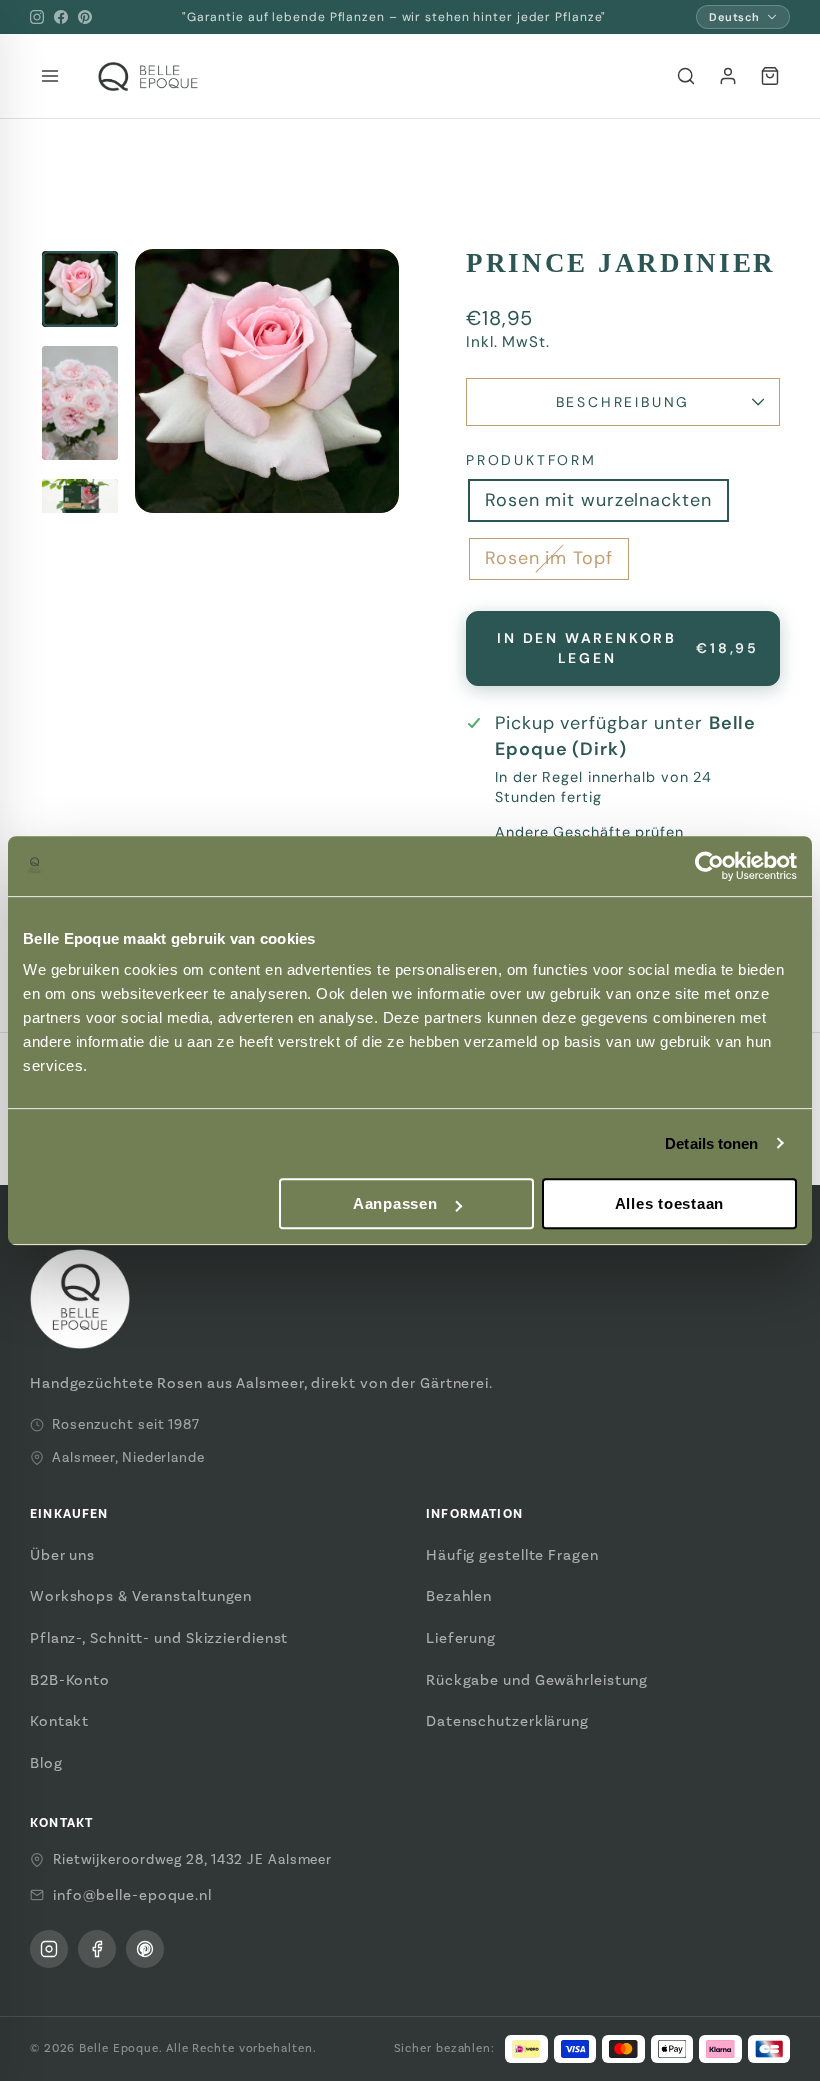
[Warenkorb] (770, 76)
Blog (46, 1763)
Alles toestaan (670, 1203)
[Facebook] (61, 17)
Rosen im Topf (549, 558)
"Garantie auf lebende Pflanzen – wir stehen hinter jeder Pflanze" (394, 17)
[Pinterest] (85, 17)
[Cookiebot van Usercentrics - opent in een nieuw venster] (709, 866)
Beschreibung (623, 402)
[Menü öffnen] (50, 76)
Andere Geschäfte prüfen (589, 832)
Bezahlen (459, 1596)
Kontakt (59, 1721)
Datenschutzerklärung (507, 1721)
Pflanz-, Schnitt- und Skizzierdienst (159, 1638)
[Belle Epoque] (148, 76)
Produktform (531, 460)
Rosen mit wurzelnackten (598, 500)
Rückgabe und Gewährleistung (537, 1680)
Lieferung (461, 1638)
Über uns (62, 1555)
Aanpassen (395, 1203)
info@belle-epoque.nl (132, 1895)
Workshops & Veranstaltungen (141, 1596)
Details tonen (711, 1143)
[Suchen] (686, 76)
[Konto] (728, 76)
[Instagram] (37, 17)
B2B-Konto (70, 1680)
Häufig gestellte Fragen (512, 1555)
